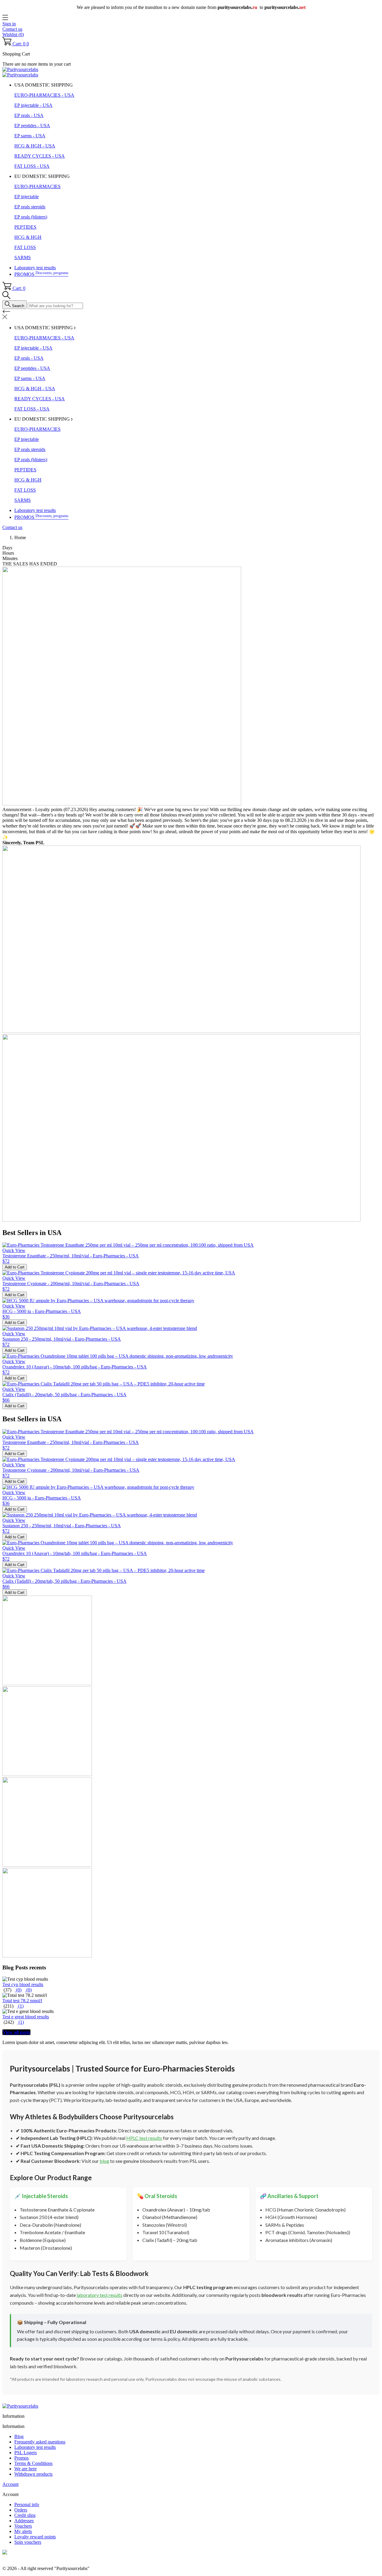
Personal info (27, 2505)
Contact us (12, 29)
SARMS (23, 257)
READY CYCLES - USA (40, 156)
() (18, 1990)
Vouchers (23, 2526)
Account (10, 2484)
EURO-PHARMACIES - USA (44, 95)
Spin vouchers (28, 2542)
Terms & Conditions (33, 2463)
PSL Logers (26, 2453)
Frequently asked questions (40, 2442)
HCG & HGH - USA (35, 146)
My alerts (23, 2531)
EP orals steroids (30, 207)
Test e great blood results (26, 2017)
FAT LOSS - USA (32, 166)
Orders (21, 2510)
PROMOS (41, 274)
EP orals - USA (29, 115)
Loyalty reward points (35, 2537)
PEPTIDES (25, 227)
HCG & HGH (28, 237)
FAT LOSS (25, 247)
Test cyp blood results (23, 1984)
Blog (19, 2436)
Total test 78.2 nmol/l (22, 2001)
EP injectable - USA (33, 105)
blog (104, 2161)
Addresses (24, 2521)
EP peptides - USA (32, 126)
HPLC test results (144, 2138)
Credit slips (25, 2515)
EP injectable (27, 197)
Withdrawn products (33, 2474)
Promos (21, 2458)
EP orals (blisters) (31, 217)
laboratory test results (100, 2295)
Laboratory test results (35, 268)
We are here (26, 2469)
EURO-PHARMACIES (37, 186)
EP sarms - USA (30, 136)
